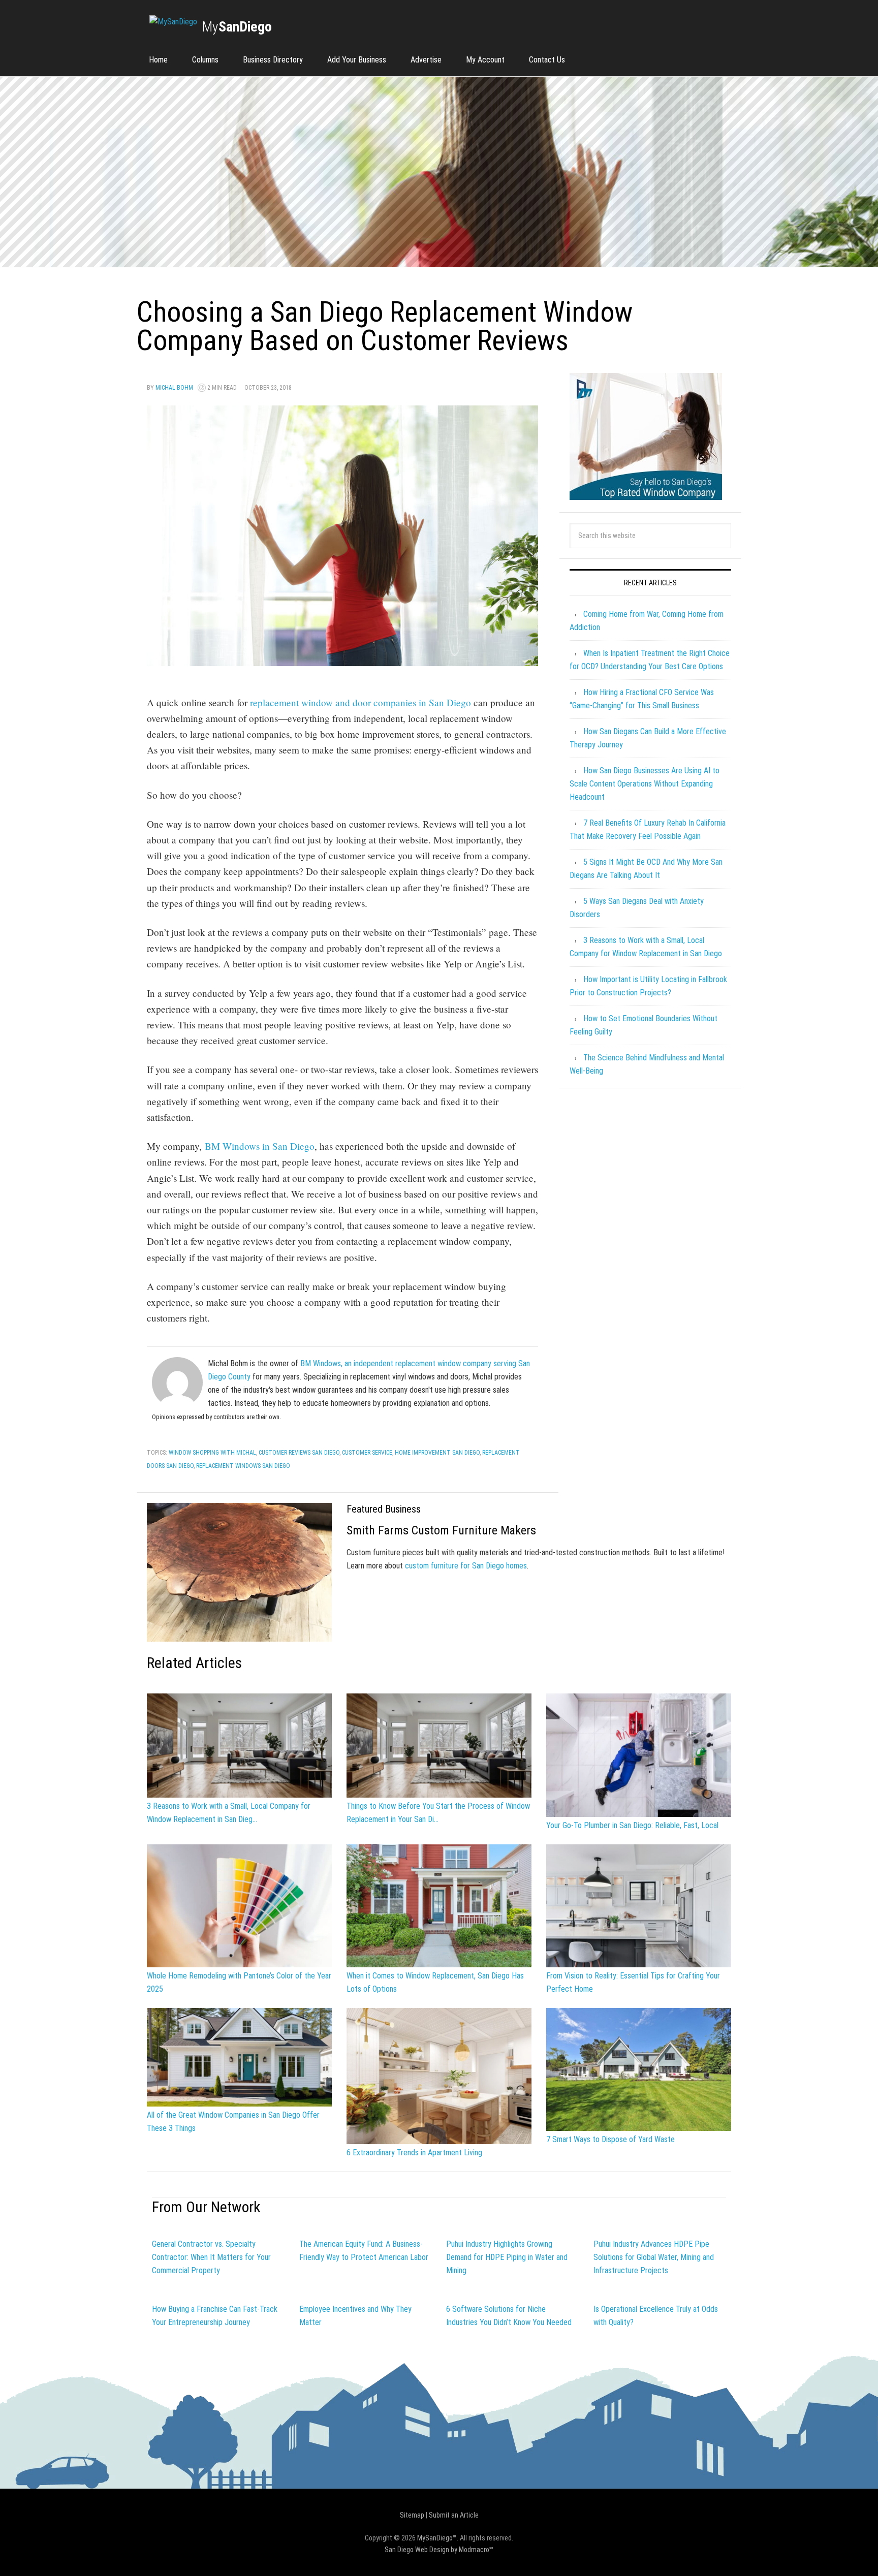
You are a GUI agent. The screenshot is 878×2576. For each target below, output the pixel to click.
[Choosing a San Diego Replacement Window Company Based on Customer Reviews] (342, 661)
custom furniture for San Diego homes (466, 1566)
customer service (367, 1453)
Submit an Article (454, 2515)
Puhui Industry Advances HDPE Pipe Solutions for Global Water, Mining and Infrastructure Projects (654, 2257)
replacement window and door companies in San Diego (360, 702)
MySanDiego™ (437, 2538)
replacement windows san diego (243, 1466)
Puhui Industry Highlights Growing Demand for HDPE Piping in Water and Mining (507, 2257)
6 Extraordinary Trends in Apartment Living (414, 2153)
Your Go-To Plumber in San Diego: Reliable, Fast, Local (632, 1825)
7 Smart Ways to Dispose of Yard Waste (610, 2139)
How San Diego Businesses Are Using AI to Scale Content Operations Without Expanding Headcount (645, 784)
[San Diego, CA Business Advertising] (173, 22)
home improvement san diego (437, 1453)
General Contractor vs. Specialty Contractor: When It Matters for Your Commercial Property (211, 2257)
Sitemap (412, 2515)
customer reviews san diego (299, 1453)
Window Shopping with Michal (212, 1453)
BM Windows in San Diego (260, 1146)
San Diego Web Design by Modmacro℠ (439, 2550)
